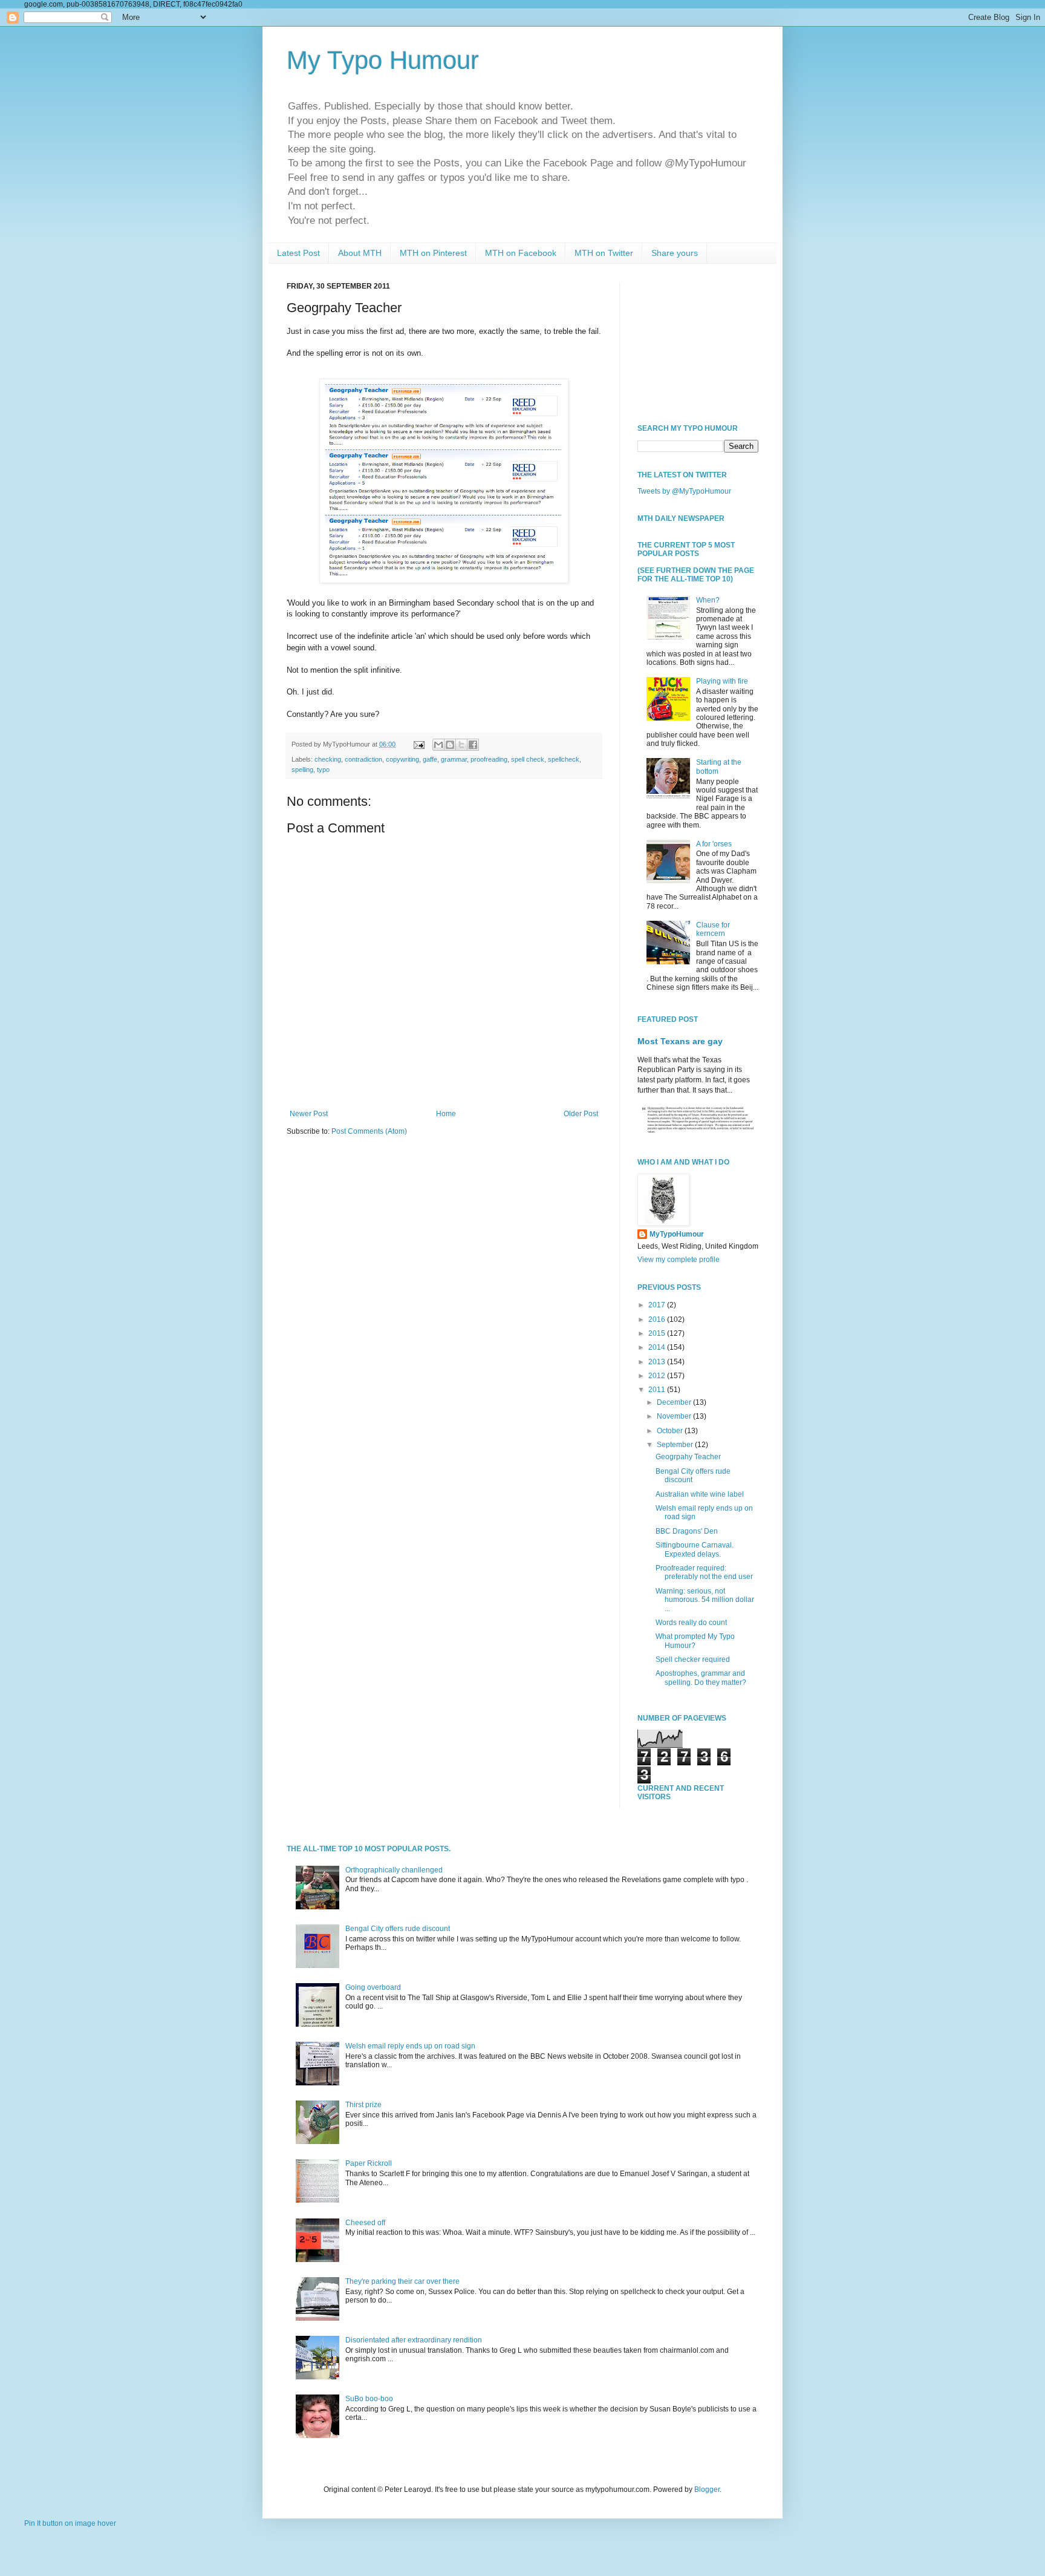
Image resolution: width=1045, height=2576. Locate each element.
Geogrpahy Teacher (688, 1457)
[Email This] (438, 745)
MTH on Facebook (521, 253)
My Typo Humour (383, 60)
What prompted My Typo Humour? (695, 1641)
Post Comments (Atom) (369, 1131)
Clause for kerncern (713, 929)
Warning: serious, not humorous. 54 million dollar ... (705, 1600)
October (671, 1431)
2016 (658, 1319)
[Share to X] (461, 745)
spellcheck (564, 759)
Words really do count (691, 1623)
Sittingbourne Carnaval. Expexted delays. (695, 1549)
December (675, 1402)
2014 (658, 1347)
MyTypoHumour (677, 1234)
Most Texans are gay (680, 1041)
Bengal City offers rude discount (398, 1929)
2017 (658, 1305)
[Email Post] (418, 744)
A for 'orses (714, 844)
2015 (658, 1333)
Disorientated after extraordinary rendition (414, 2340)
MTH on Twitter (604, 253)
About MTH (360, 253)
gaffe (430, 759)
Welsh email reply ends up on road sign (410, 2046)
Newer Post (309, 1114)
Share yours (675, 253)
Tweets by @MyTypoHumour (684, 491)
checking (328, 759)
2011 (658, 1390)
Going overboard (373, 1987)
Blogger (707, 2489)
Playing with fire (722, 681)
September (676, 1445)
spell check (528, 759)
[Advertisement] (698, 342)
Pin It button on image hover (70, 2523)
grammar (454, 759)
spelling (302, 770)
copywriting (402, 759)
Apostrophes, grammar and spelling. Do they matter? (701, 1678)
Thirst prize (363, 2105)
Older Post (581, 1114)
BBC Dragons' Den (687, 1531)
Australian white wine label (700, 1494)
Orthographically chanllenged (394, 1870)
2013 (658, 1362)
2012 (658, 1376)
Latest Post (298, 253)
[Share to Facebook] (473, 745)
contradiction (363, 759)
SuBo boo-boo (369, 2399)
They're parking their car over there (402, 2281)
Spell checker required (693, 1659)
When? (708, 600)
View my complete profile (679, 1260)
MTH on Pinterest (433, 253)
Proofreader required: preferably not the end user (704, 1572)
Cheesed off (365, 2223)
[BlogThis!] (450, 745)
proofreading (489, 759)
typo (323, 770)
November (675, 1416)
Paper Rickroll (369, 2163)
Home (446, 1114)
